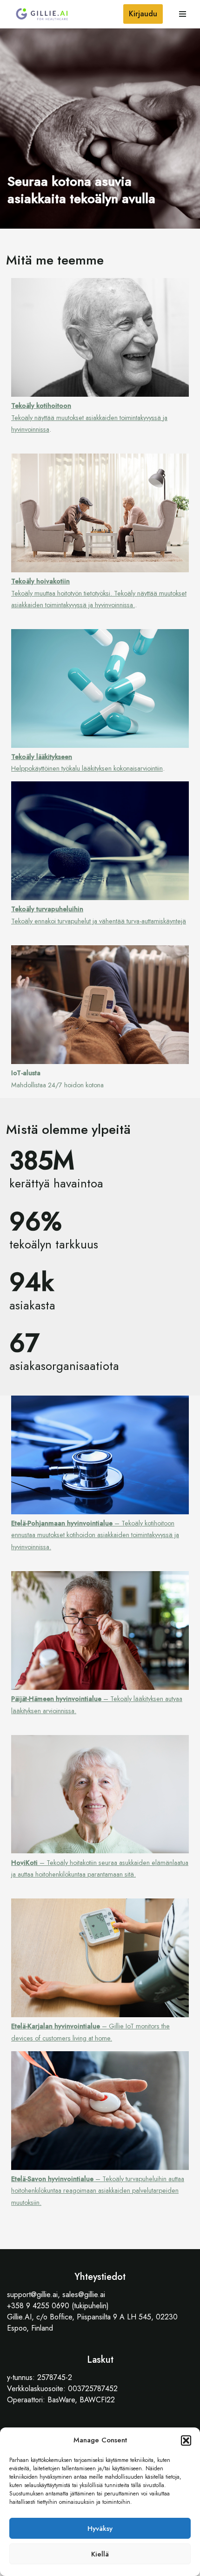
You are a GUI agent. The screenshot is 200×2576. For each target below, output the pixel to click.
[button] (186, 2440)
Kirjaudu (143, 14)
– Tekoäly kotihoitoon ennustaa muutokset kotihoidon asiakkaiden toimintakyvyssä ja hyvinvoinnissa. (95, 1535)
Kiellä (100, 2554)
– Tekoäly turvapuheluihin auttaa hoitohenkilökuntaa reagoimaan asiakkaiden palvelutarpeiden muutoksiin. (98, 2191)
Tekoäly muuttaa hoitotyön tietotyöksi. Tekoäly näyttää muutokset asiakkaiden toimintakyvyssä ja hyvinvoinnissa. (99, 593)
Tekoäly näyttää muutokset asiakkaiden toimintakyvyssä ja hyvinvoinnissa (89, 417)
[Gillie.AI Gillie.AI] (42, 14)
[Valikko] (183, 14)
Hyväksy (100, 2529)
